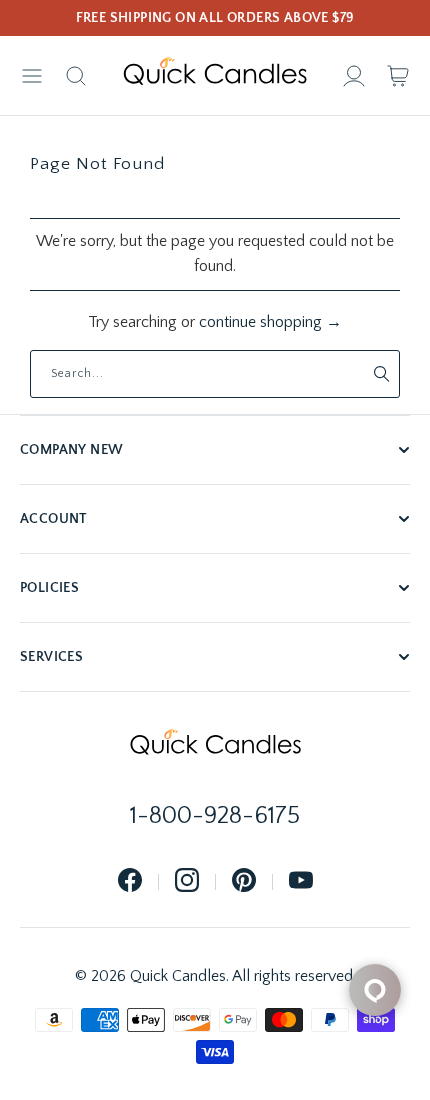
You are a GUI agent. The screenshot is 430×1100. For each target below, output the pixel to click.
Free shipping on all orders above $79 (215, 18)
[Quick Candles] (215, 76)
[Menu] (32, 76)
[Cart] (398, 76)
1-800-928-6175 (215, 816)
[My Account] (354, 76)
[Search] (76, 76)
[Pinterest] (244, 881)
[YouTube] (301, 881)
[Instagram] (187, 881)
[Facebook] (130, 881)
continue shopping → (270, 322)
